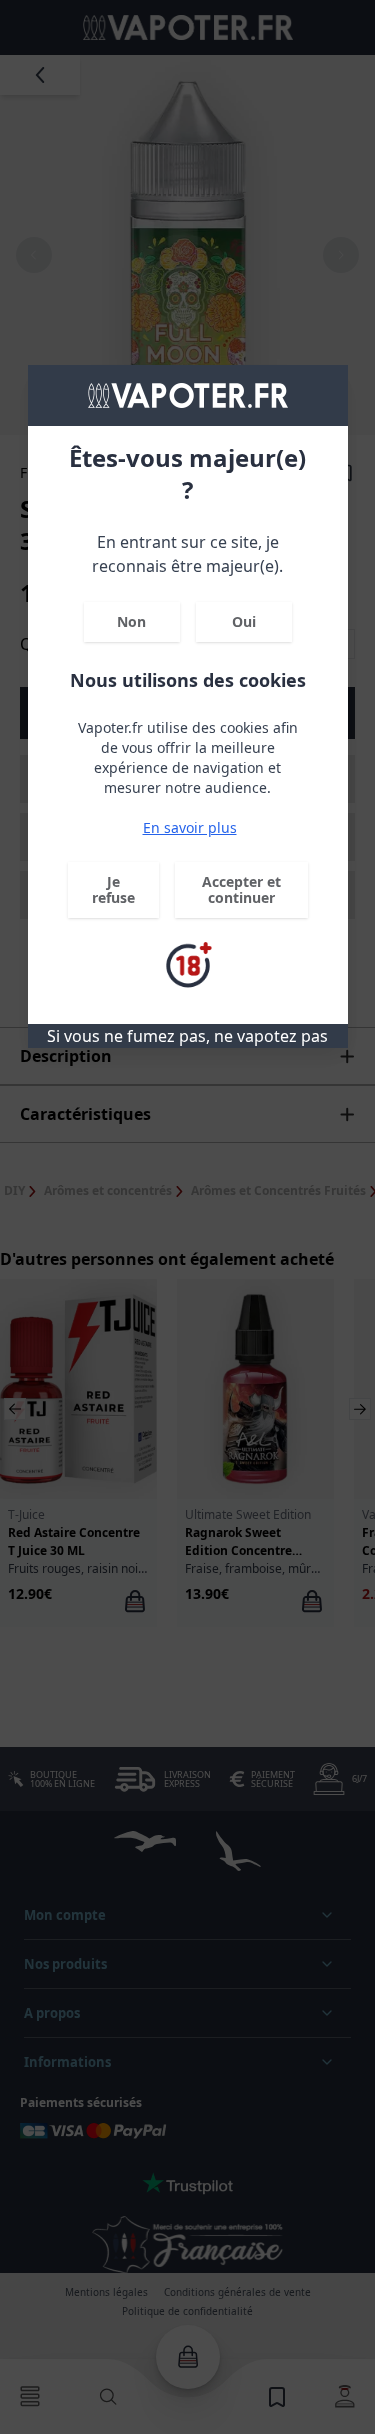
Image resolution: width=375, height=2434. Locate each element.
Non (131, 621)
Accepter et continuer (241, 889)
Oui (244, 621)
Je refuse (113, 889)
